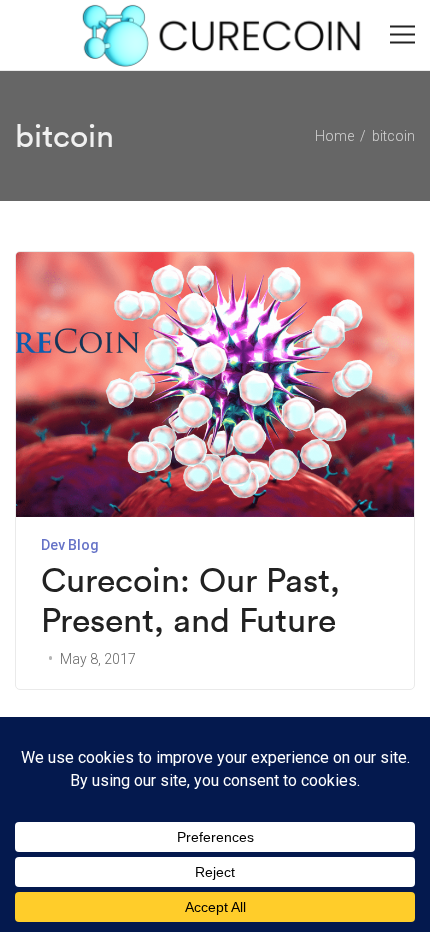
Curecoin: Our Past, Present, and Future (190, 601)
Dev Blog (70, 545)
